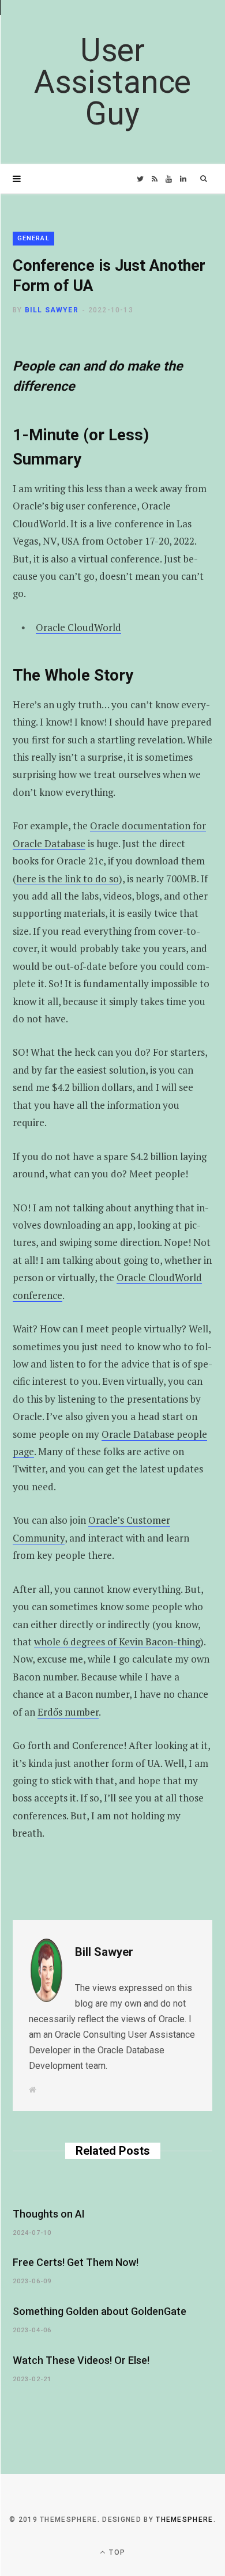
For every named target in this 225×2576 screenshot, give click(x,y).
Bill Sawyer (52, 310)
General (33, 238)
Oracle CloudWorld (78, 627)
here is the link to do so (67, 879)
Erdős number (68, 1712)
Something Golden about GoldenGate (100, 2311)
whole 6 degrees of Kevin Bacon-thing (117, 1642)
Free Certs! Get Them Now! (76, 2262)
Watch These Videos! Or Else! (81, 2360)
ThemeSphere (185, 2520)
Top (116, 2552)
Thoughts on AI (49, 2214)
